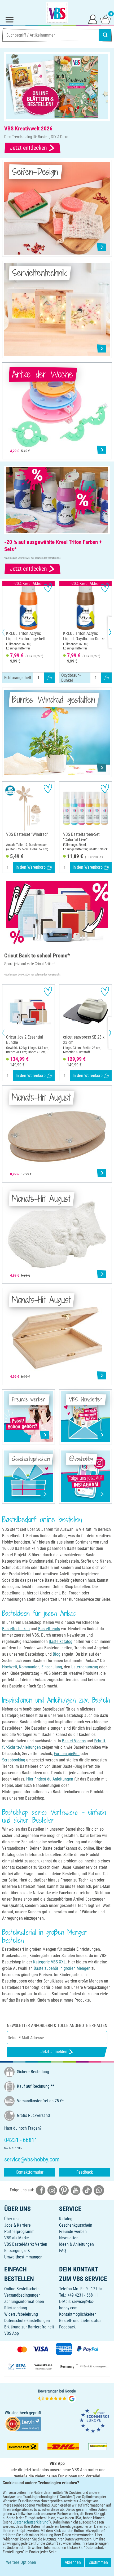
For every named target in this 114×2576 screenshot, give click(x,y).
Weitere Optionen (21, 2562)
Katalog (66, 2219)
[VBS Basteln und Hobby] (57, 13)
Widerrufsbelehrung (21, 2314)
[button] (8, 632)
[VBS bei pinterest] (64, 2190)
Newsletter (68, 2238)
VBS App (12, 2333)
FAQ (63, 2251)
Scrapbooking (14, 1760)
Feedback (85, 2172)
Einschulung (52, 1667)
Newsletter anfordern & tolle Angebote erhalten (57, 2026)
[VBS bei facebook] (41, 2190)
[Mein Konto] (93, 19)
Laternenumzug (85, 1667)
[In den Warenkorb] (49, 678)
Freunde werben (73, 2232)
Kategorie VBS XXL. (50, 1962)
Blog (57, 1654)
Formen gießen (67, 1754)
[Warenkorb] (106, 19)
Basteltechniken (16, 1629)
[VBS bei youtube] (76, 2190)
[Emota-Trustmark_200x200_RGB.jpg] (94, 2421)
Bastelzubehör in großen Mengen (62, 1968)
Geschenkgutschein (76, 2225)
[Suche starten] (105, 35)
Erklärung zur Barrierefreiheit (29, 2327)
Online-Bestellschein (22, 2289)
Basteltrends (49, 1629)
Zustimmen (98, 2562)
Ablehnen (73, 2562)
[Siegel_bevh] (23, 2424)
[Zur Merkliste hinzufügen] (48, 588)
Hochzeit (10, 1667)
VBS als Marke (17, 2238)
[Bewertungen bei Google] (57, 2395)
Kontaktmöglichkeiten (78, 2314)
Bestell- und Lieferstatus (80, 2321)
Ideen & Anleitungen (76, 2244)
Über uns (12, 2219)
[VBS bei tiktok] (87, 2190)
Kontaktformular (30, 2172)
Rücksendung (16, 2308)
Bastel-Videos (74, 1741)
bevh (24, 2413)
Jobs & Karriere (17, 2225)
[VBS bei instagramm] (52, 2190)
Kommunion (29, 1667)
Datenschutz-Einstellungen (27, 2321)
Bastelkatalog (61, 1641)
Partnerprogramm (19, 2232)
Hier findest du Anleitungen (50, 1779)
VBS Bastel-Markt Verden (26, 2244)
